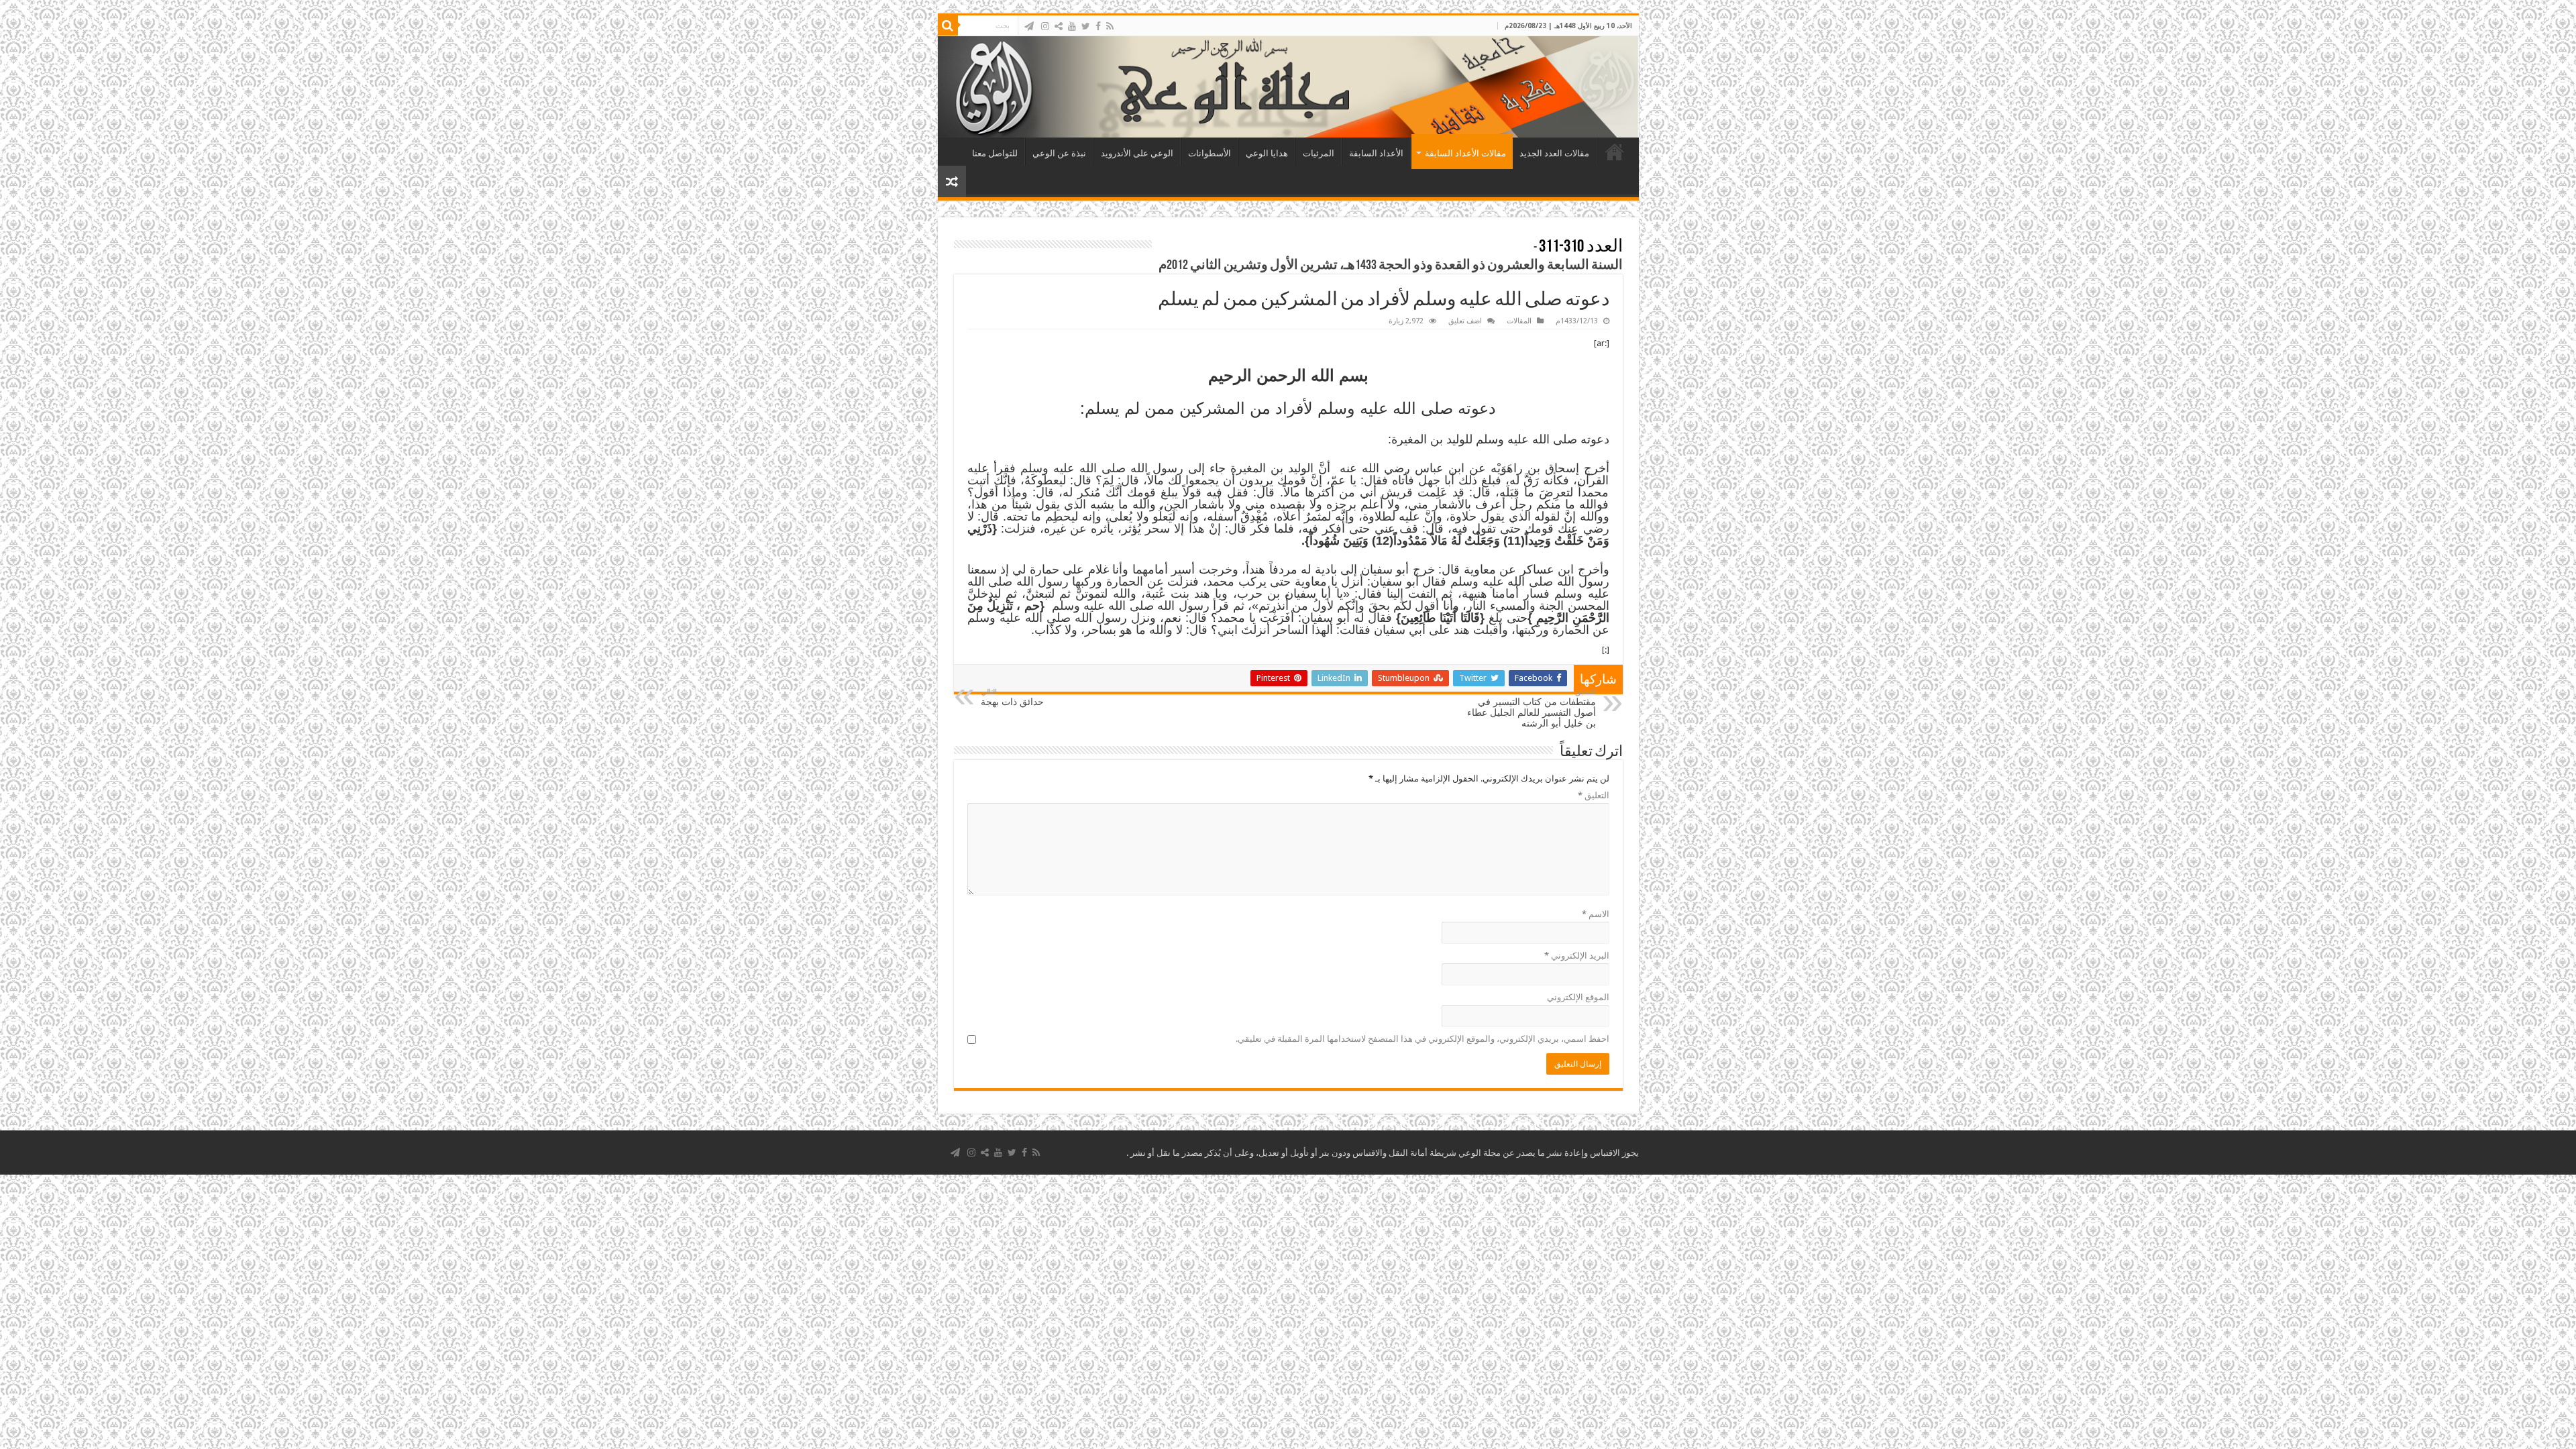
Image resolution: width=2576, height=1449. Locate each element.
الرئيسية (1615, 152)
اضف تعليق (1465, 321)
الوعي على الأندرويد (1137, 153)
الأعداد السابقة (1376, 153)
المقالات (1519, 321)
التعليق (1594, 795)
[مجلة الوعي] (1288, 87)
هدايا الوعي (1267, 153)
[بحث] (948, 25)
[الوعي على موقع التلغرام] (1029, 26)
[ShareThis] (1059, 26)
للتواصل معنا (995, 153)
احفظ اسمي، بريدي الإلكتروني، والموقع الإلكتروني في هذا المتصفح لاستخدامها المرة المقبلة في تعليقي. (1423, 1039)
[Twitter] (1086, 26)
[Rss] (1110, 26)
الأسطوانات (1210, 153)
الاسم (1596, 914)
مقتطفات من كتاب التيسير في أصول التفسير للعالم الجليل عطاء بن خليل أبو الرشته (1532, 708)
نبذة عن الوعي (1059, 153)
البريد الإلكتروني (1577, 956)
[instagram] (1045, 26)
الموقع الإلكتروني (1578, 997)
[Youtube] (1072, 26)
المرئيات (1319, 153)
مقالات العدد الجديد (1554, 153)
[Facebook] (1098, 26)
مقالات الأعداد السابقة (1465, 153)
